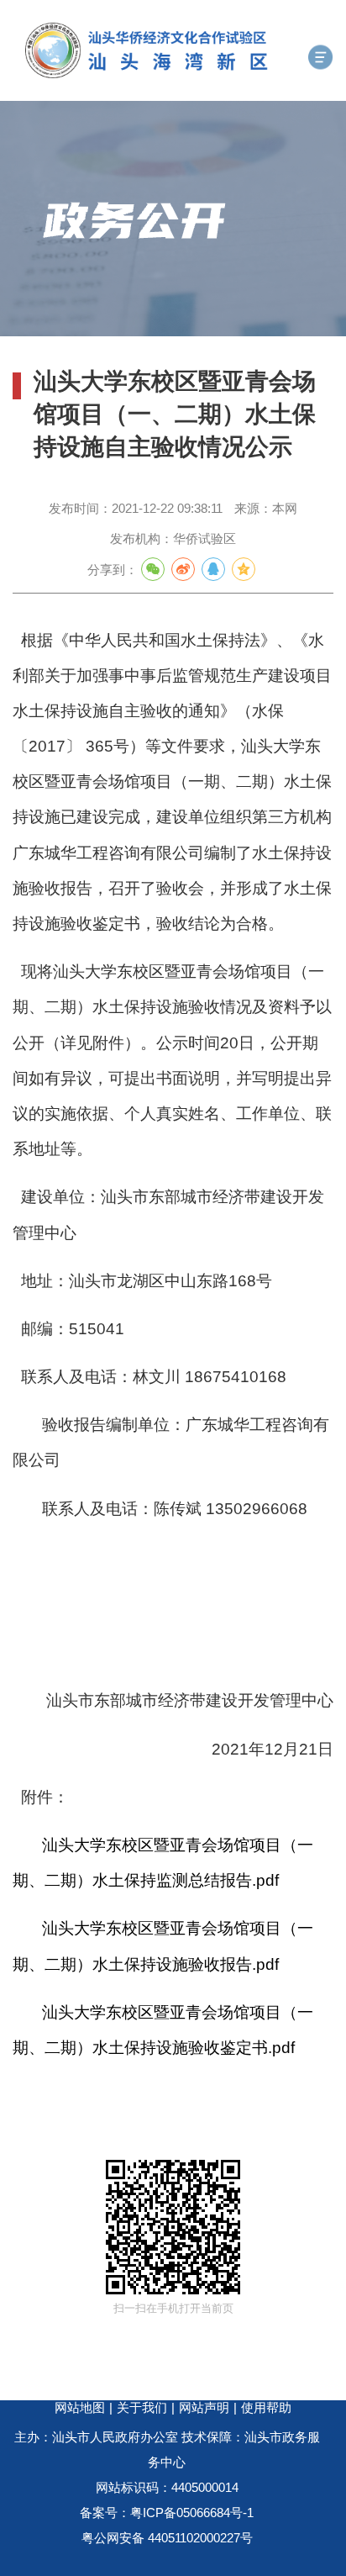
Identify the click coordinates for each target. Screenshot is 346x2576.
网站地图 (80, 2407)
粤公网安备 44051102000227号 (167, 2538)
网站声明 (204, 2407)
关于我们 (142, 2407)
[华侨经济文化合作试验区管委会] (186, 50)
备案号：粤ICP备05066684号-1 (167, 2513)
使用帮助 (266, 2407)
